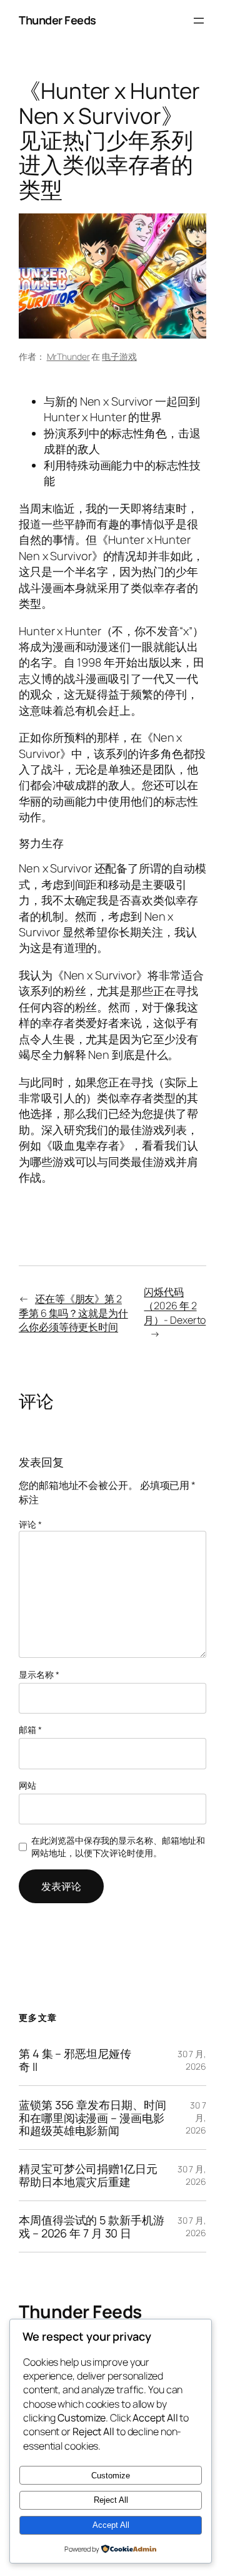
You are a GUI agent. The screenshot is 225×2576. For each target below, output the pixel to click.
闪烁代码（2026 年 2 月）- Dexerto (175, 1306)
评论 (30, 1524)
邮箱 (30, 1730)
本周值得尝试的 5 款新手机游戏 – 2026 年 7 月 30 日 (92, 2226)
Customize (111, 2476)
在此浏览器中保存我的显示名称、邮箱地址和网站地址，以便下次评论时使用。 (118, 1847)
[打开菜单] (199, 21)
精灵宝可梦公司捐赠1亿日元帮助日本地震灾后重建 (88, 2175)
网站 (27, 1785)
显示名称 (39, 1674)
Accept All (111, 2525)
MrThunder (68, 356)
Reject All (111, 2500)
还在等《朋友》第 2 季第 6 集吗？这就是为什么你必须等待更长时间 (73, 1313)
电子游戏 (119, 356)
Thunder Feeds (57, 20)
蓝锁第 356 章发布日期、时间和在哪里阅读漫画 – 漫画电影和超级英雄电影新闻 (92, 2118)
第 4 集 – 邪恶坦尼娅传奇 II (75, 2060)
